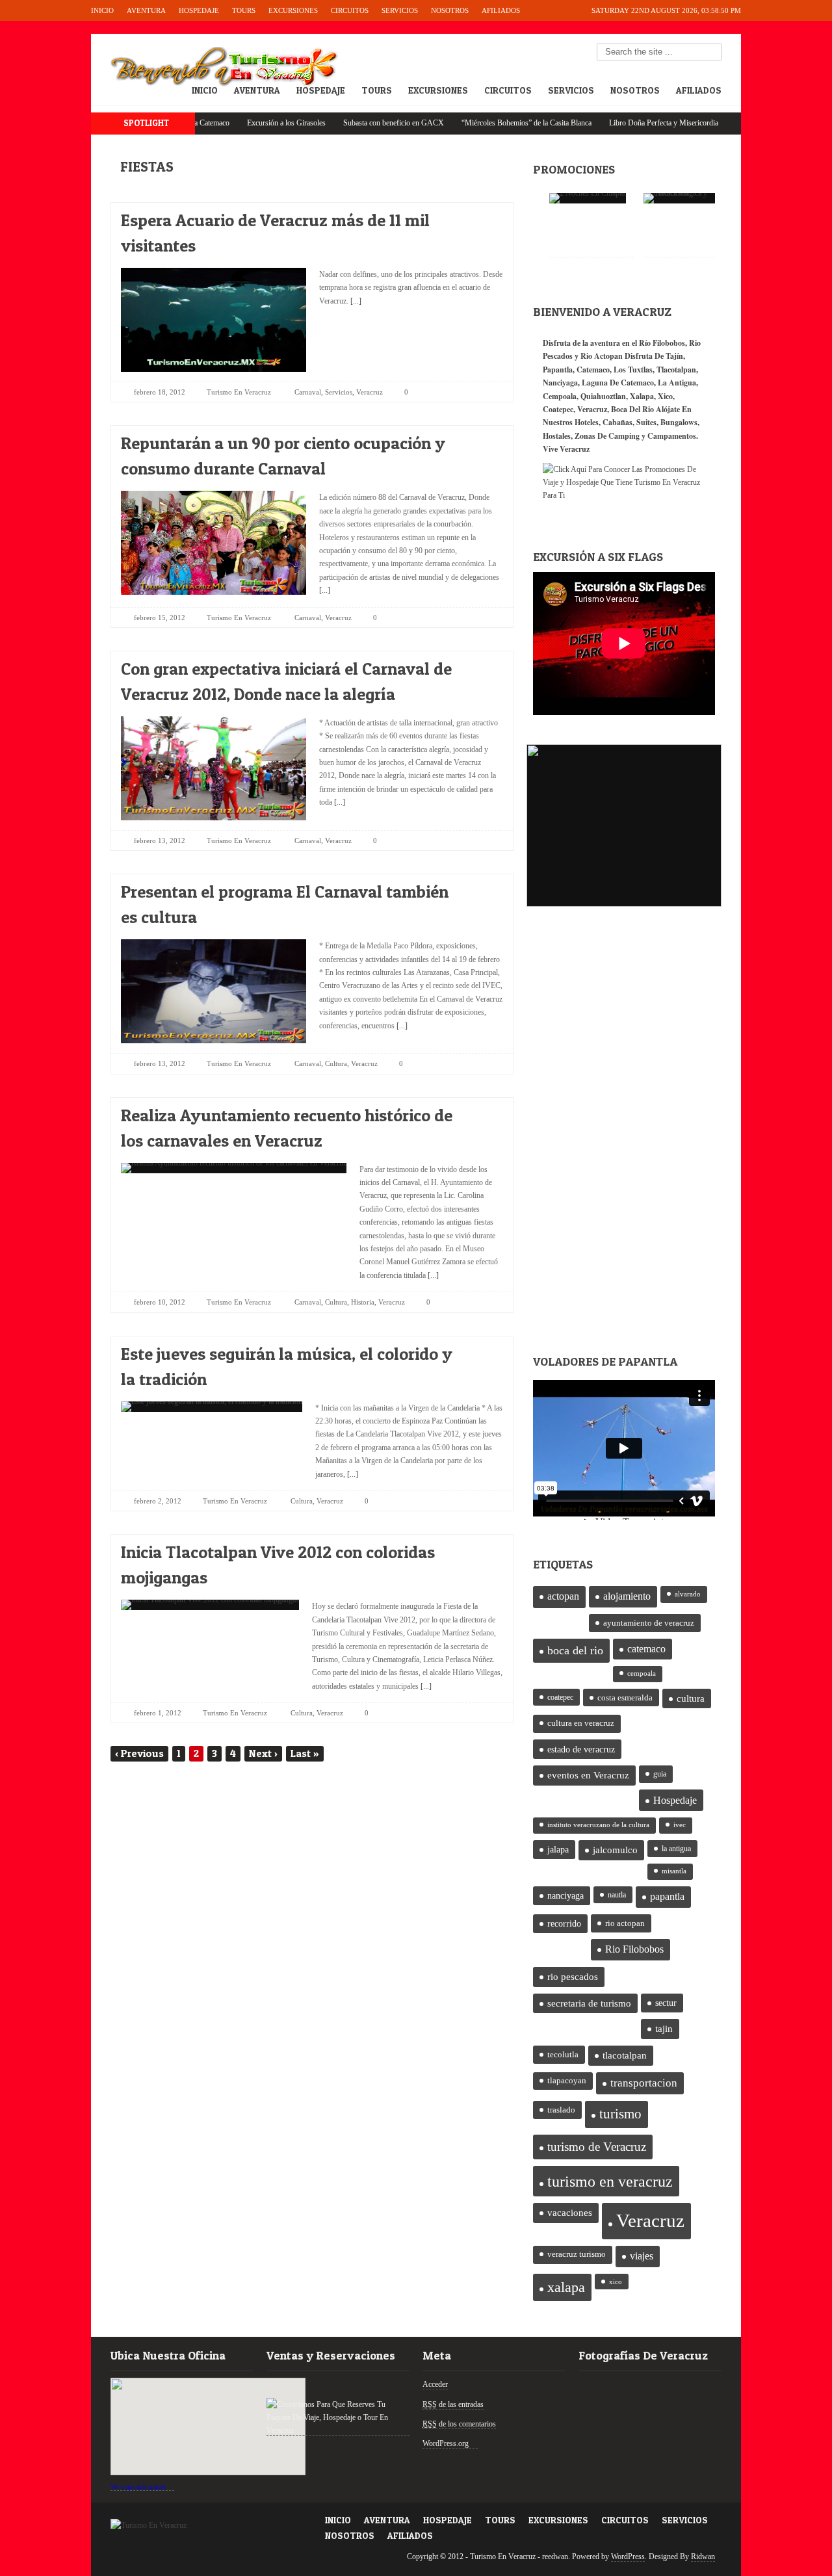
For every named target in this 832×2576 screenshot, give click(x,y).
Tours (244, 10)
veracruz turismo (577, 2254)
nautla (617, 1895)
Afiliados (501, 10)
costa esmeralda (625, 1698)
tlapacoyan (567, 2081)
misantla (674, 1871)
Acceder (435, 2384)
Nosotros (450, 10)
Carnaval (308, 392)
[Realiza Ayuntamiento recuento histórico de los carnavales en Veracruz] (482, 1112)
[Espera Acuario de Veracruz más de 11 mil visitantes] (482, 217)
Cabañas (617, 422)
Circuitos (350, 10)
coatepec (560, 1697)
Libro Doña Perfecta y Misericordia (615, 123)
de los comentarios (459, 2424)
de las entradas (453, 2404)
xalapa (566, 2287)
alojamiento (627, 1596)
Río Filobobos (662, 343)
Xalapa (642, 396)
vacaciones (570, 2213)
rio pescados (573, 1977)
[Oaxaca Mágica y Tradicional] (686, 198)
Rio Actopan (602, 356)
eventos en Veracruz (588, 1775)
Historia (363, 1302)
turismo (620, 2114)
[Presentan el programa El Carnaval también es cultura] (482, 888)
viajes (642, 2256)
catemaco (646, 1649)
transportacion (644, 2083)
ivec (680, 1825)
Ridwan (703, 2556)
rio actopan (625, 1923)
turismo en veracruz (610, 2181)
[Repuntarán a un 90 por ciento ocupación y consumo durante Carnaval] (482, 440)
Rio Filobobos (634, 1949)
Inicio (102, 10)
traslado (561, 2110)
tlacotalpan (625, 2055)
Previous (139, 1753)
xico (616, 2282)
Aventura (146, 10)
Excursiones (293, 10)
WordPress (628, 2556)
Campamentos (672, 436)
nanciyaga (565, 1896)
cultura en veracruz (581, 1723)
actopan (563, 1596)
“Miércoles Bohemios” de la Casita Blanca (478, 123)
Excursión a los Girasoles (238, 123)
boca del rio (575, 1650)
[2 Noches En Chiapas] (588, 198)
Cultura (336, 1063)
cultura (691, 1698)
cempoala (642, 1673)
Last (305, 1753)
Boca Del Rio (632, 409)
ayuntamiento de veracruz (649, 1623)
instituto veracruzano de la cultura (598, 1825)
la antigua (676, 1849)
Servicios (400, 10)
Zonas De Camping (607, 436)
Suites (646, 422)
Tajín (674, 356)
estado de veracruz (581, 1749)
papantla (667, 1897)
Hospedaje (199, 10)
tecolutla (563, 2054)
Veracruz (370, 392)
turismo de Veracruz (597, 2147)
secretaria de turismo (589, 2003)
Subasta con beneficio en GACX (345, 123)
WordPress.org (446, 2443)
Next (263, 1753)
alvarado (688, 1594)
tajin (664, 2029)
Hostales (557, 436)
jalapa (558, 1850)
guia (660, 1774)
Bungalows (679, 422)
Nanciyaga (560, 383)
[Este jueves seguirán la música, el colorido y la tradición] (482, 1350)
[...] (355, 301)
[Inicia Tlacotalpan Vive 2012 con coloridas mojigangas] (482, 1549)
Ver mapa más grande (138, 2487)
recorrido (564, 1924)
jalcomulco (615, 1850)
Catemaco (593, 370)
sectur (666, 2003)
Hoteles (587, 422)
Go (712, 53)
